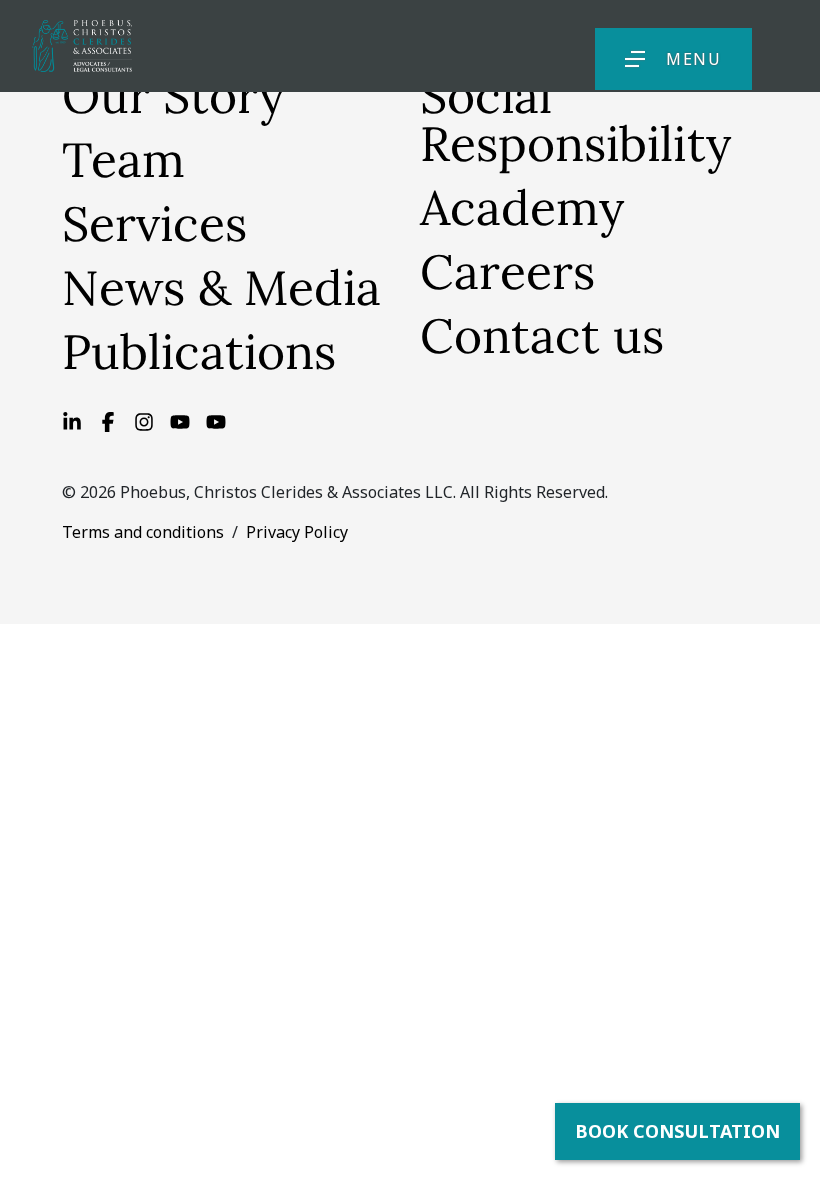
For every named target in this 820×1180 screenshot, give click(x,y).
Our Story (173, 95)
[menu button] (635, 59)
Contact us (542, 335)
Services (154, 223)
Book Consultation (677, 1131)
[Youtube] (180, 420)
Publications (199, 351)
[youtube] (216, 420)
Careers (507, 271)
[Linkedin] (72, 420)
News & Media (221, 287)
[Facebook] (108, 420)
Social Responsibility (575, 119)
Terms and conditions (143, 532)
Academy (522, 207)
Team (123, 159)
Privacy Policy (297, 532)
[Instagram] (144, 420)
